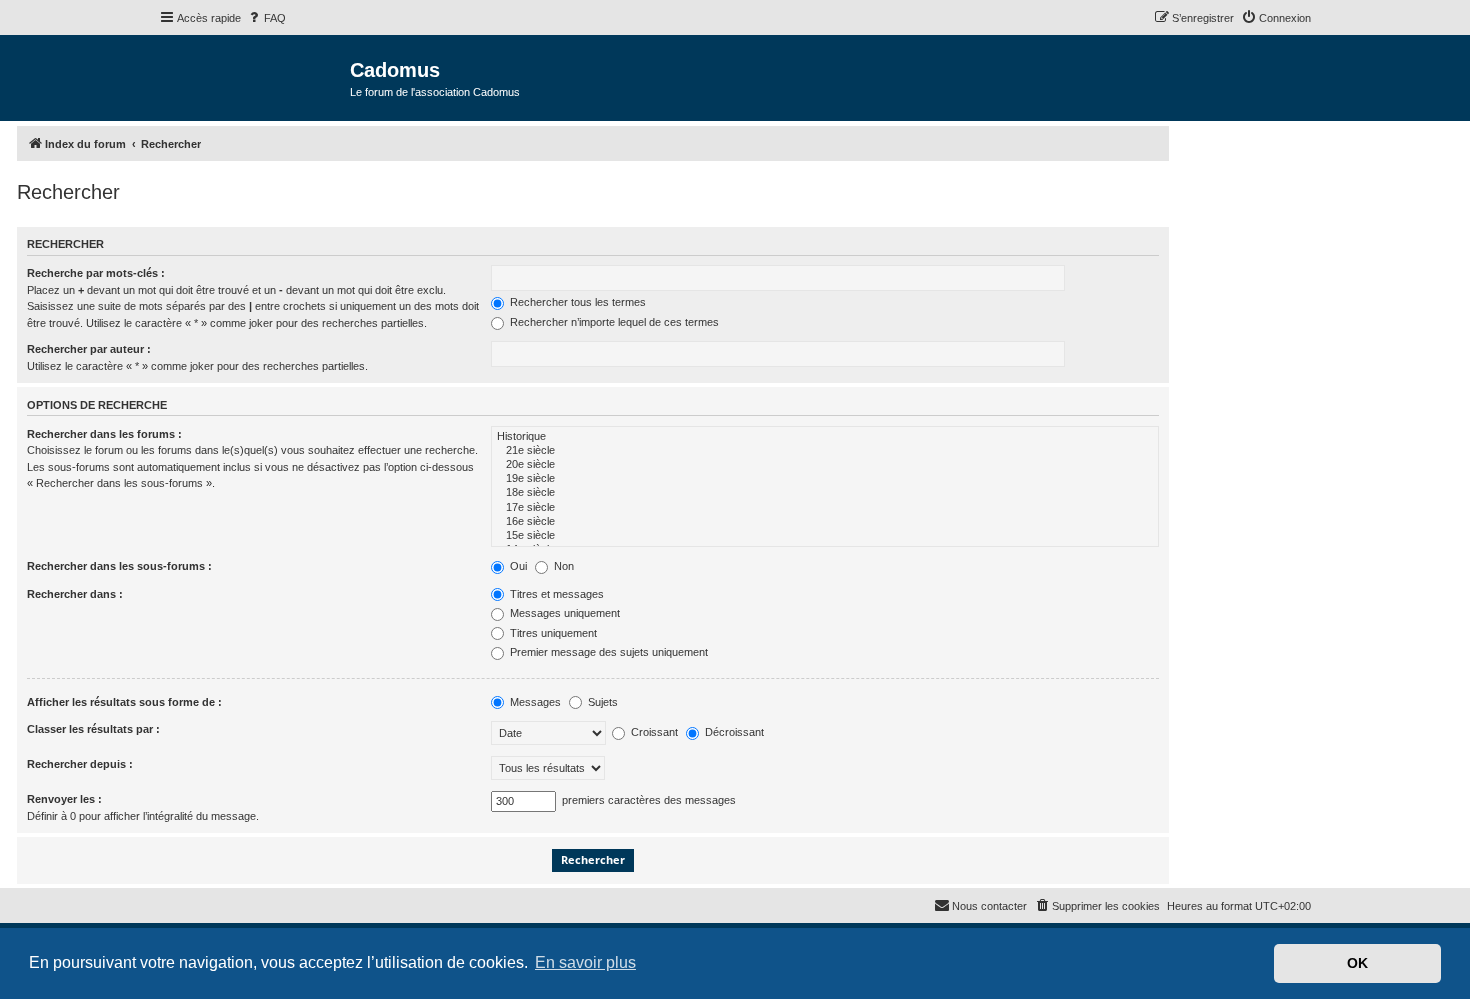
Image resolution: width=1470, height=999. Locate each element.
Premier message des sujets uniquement (607, 652)
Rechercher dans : (75, 594)
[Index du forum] (254, 76)
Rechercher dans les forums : (104, 434)
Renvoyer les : (64, 799)
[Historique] (825, 437)
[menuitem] (266, 18)
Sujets (601, 702)
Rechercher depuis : (80, 764)
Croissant (653, 732)
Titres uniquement (552, 633)
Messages (534, 702)
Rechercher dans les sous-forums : (119, 566)
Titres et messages (555, 594)
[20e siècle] (825, 465)
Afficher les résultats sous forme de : (124, 702)
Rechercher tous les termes (576, 302)
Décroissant (733, 732)
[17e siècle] (825, 508)
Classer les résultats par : (93, 729)
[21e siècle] (825, 451)
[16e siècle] (825, 522)
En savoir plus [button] (585, 962)
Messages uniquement (563, 613)
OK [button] (1357, 963)
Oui (517, 566)
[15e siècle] (825, 536)
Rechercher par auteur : (89, 349)
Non (562, 566)
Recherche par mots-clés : (96, 273)
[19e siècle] (825, 479)
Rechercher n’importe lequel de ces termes (613, 322)
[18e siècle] (825, 493)
